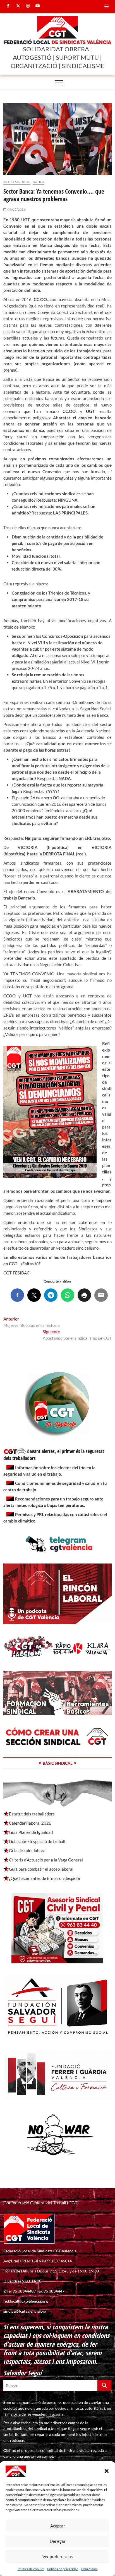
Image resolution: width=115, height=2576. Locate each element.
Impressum (89, 2569)
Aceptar (58, 2526)
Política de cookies (31, 2569)
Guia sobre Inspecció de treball (37, 1841)
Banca (39, 182)
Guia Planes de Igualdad (31, 1832)
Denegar (58, 2541)
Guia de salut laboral (28, 1851)
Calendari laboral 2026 (30, 1823)
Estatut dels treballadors (32, 1814)
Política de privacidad (63, 2569)
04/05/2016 (16, 209)
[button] (107, 2471)
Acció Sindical (17, 182)
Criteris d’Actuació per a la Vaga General (46, 1860)
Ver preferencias (58, 2556)
